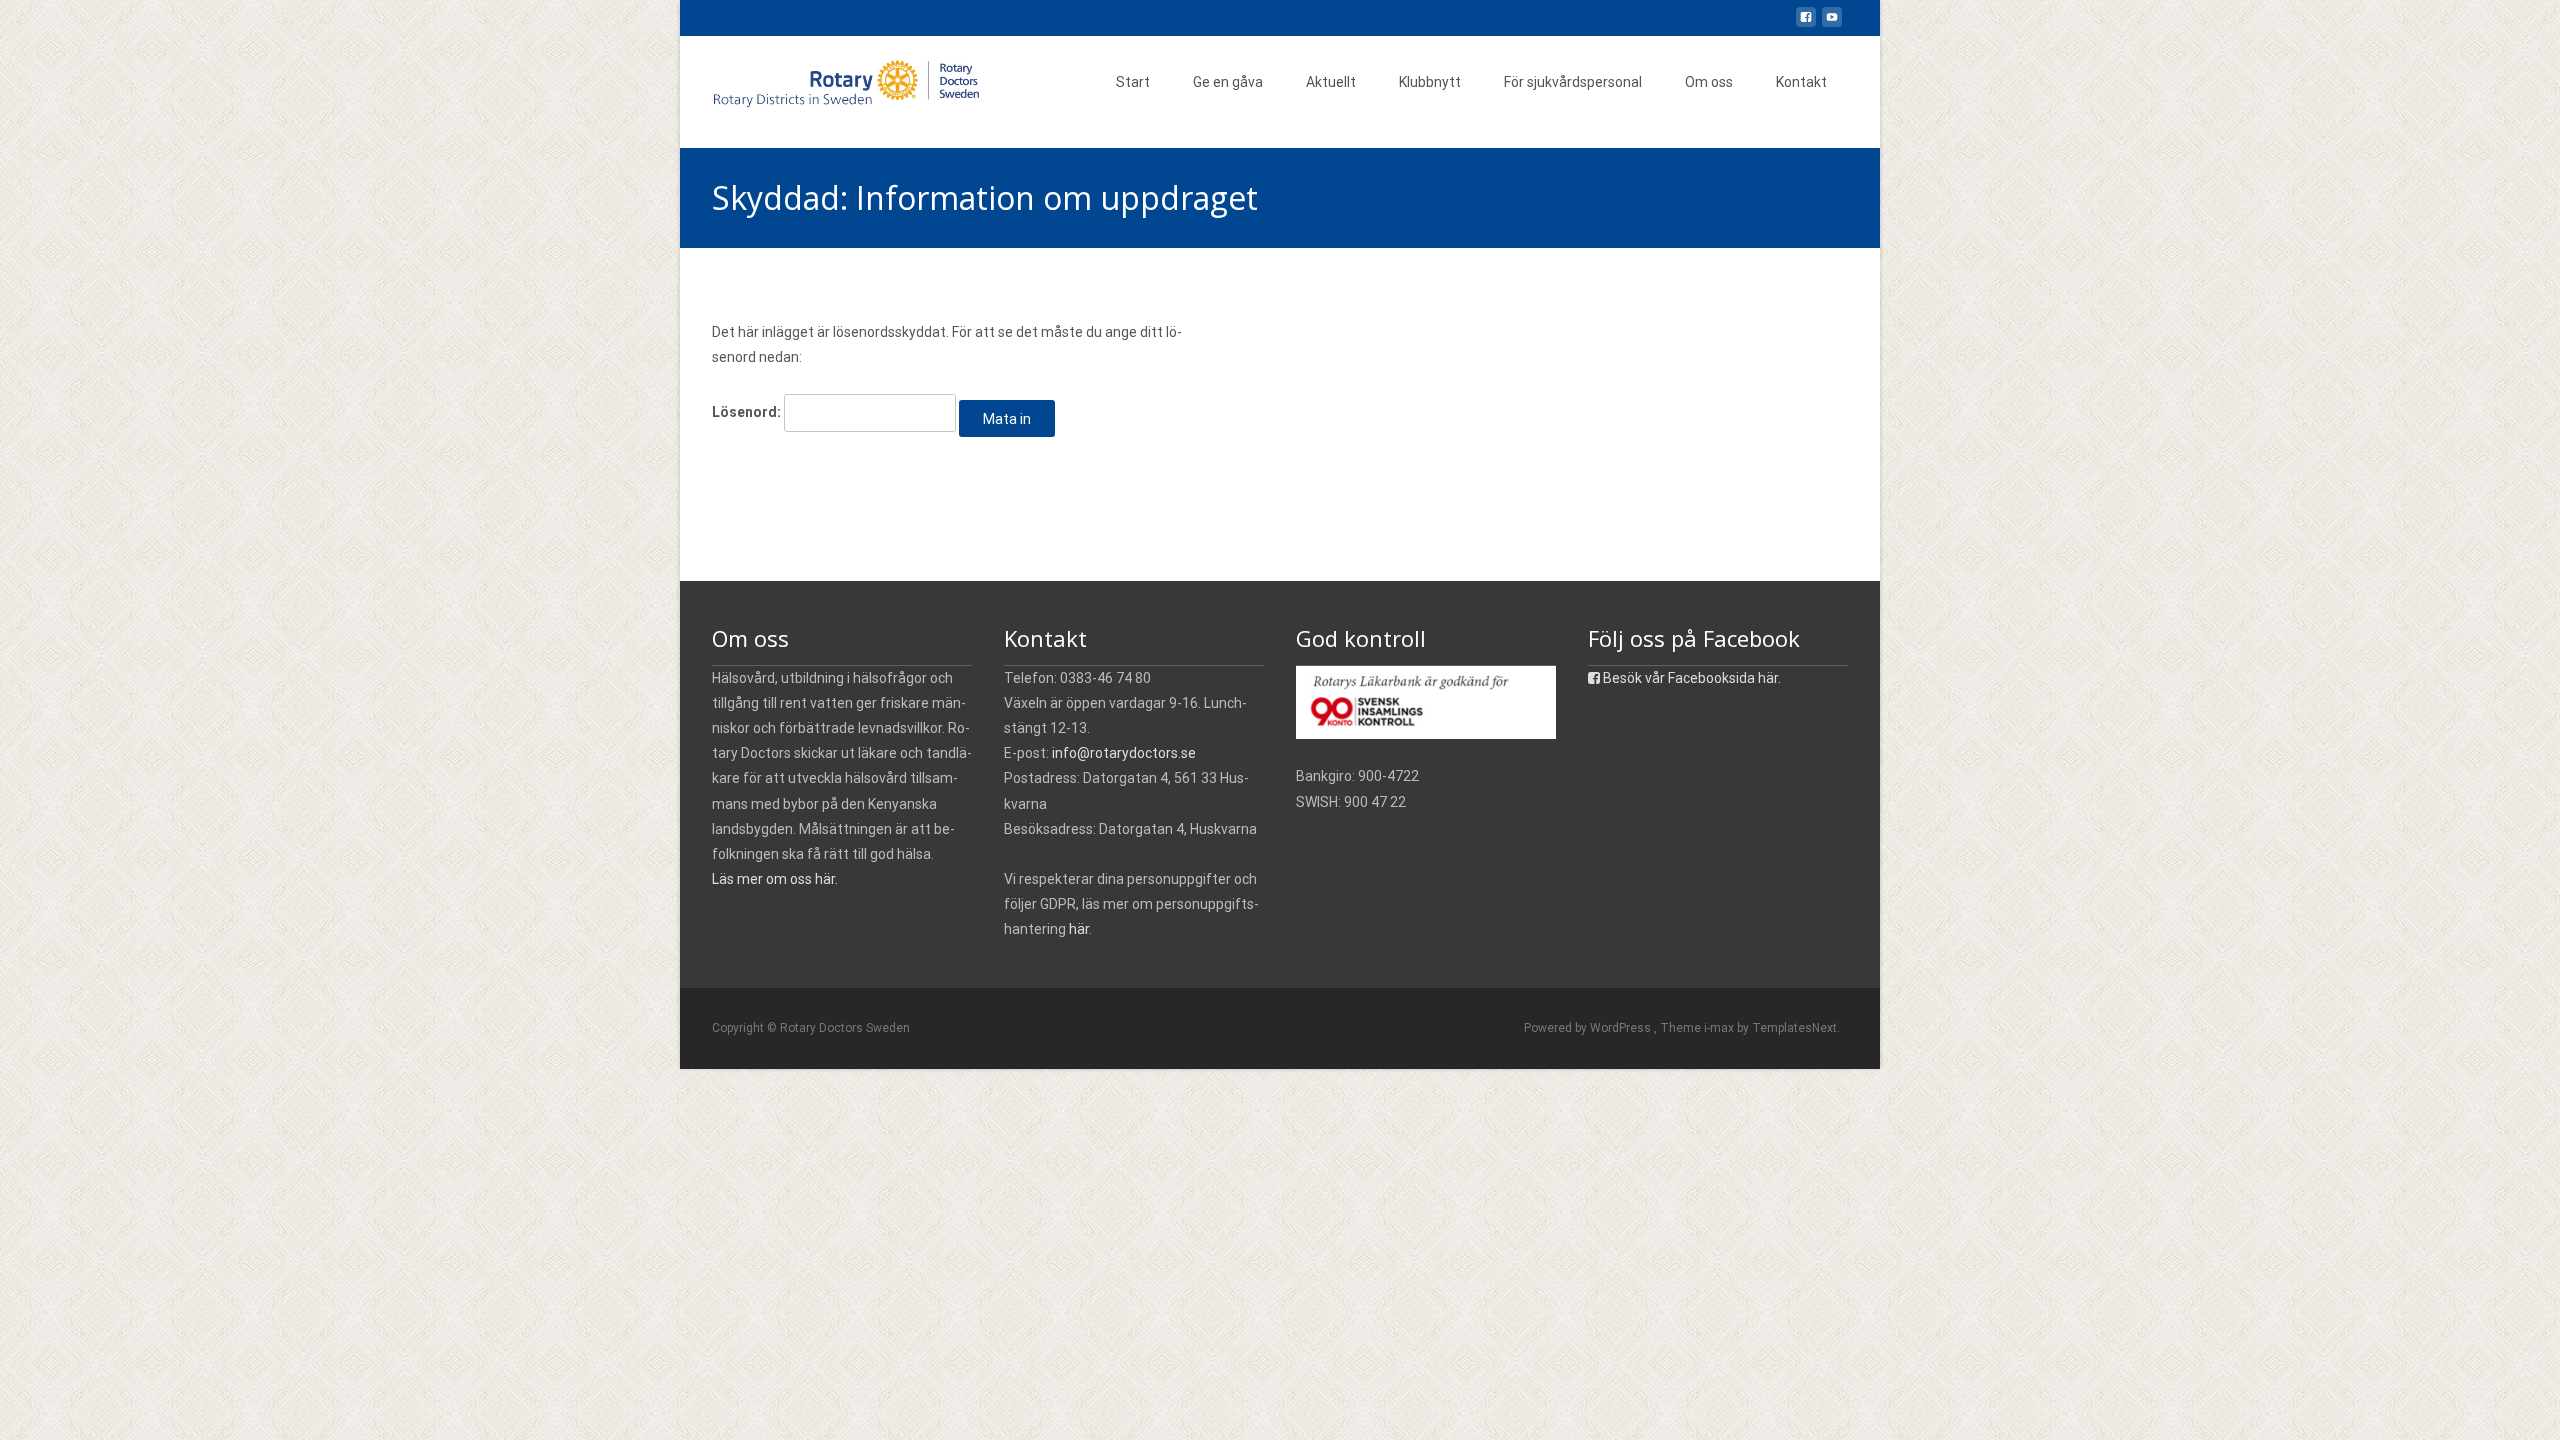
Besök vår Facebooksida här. (1690, 678)
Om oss (1709, 82)
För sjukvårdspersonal (1573, 82)
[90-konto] (1426, 701)
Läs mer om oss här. (775, 879)
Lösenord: (748, 412)
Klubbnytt (1430, 82)
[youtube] (1832, 25)
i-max (1720, 1028)
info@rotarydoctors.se (1124, 753)
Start (1133, 82)
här (1079, 929)
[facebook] (1806, 25)
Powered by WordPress (1589, 1028)
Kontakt (1801, 82)
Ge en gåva (1228, 82)
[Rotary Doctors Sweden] (836, 76)
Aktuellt (1331, 82)
